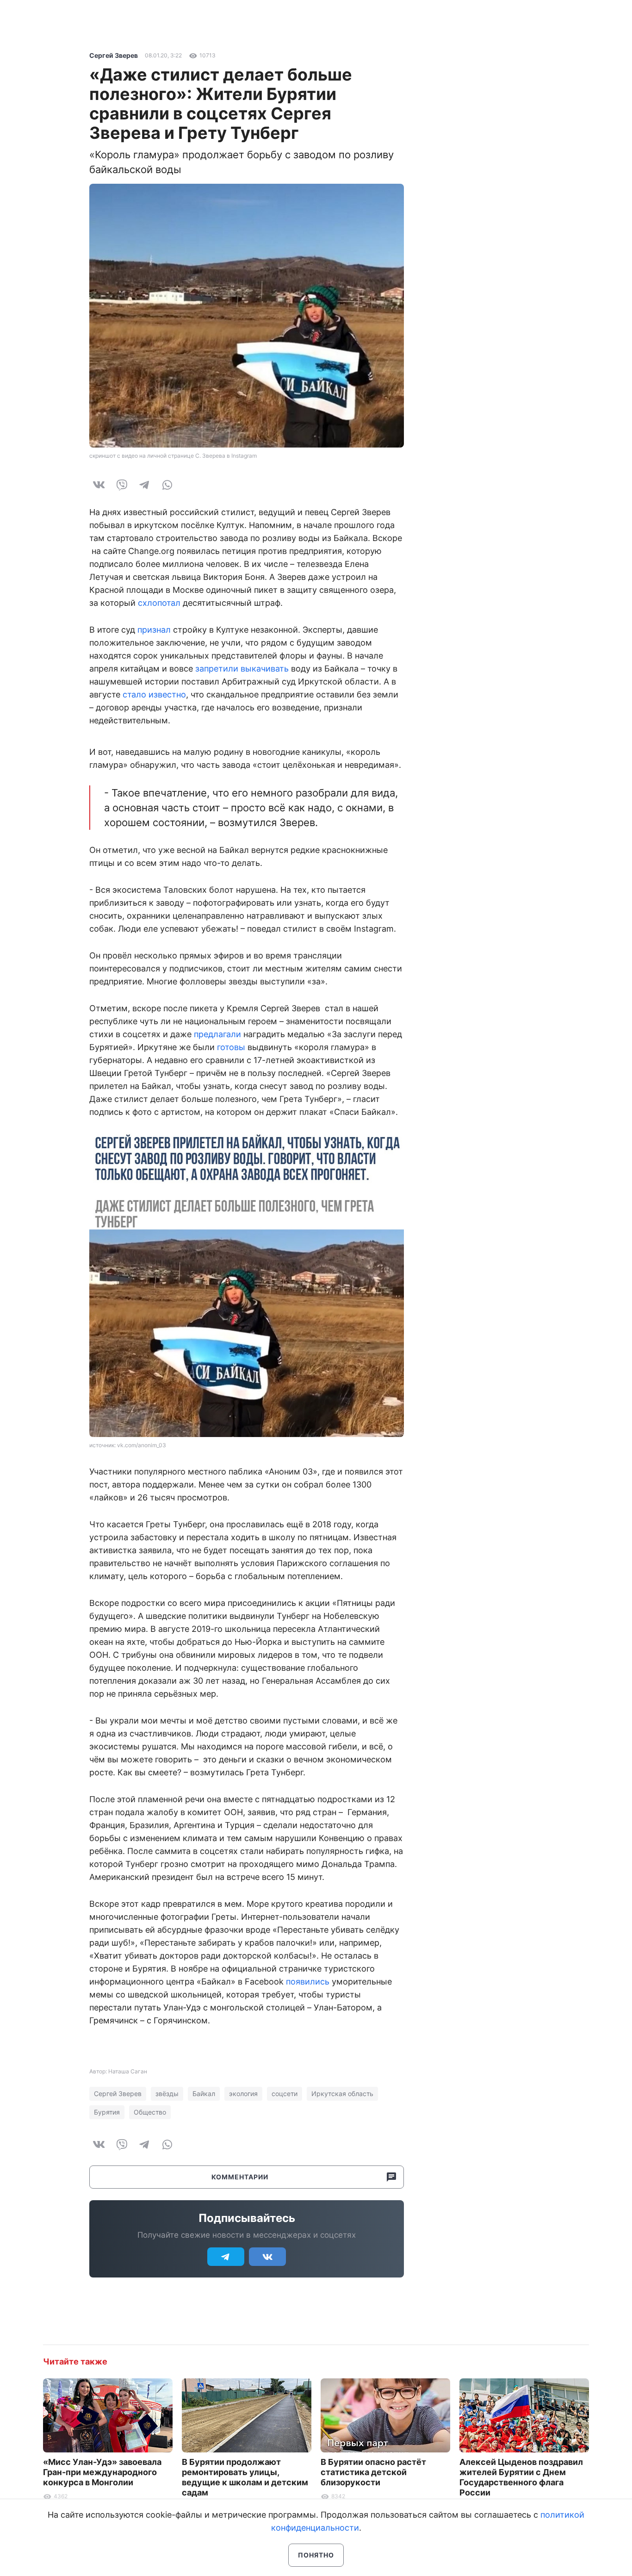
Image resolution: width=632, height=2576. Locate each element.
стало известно (154, 694)
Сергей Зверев (114, 55)
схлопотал (159, 603)
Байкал (204, 2094)
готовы (231, 1047)
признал (154, 630)
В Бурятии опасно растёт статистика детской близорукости (373, 2472)
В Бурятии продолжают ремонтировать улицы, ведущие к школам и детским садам (245, 2477)
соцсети (285, 2094)
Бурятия (107, 2112)
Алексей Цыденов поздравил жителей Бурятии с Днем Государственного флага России (521, 2477)
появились (308, 1982)
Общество (150, 2112)
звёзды (167, 2094)
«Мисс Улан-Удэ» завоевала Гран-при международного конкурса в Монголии (102, 2472)
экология (243, 2094)
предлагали (217, 1034)
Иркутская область (342, 2094)
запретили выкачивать (242, 669)
